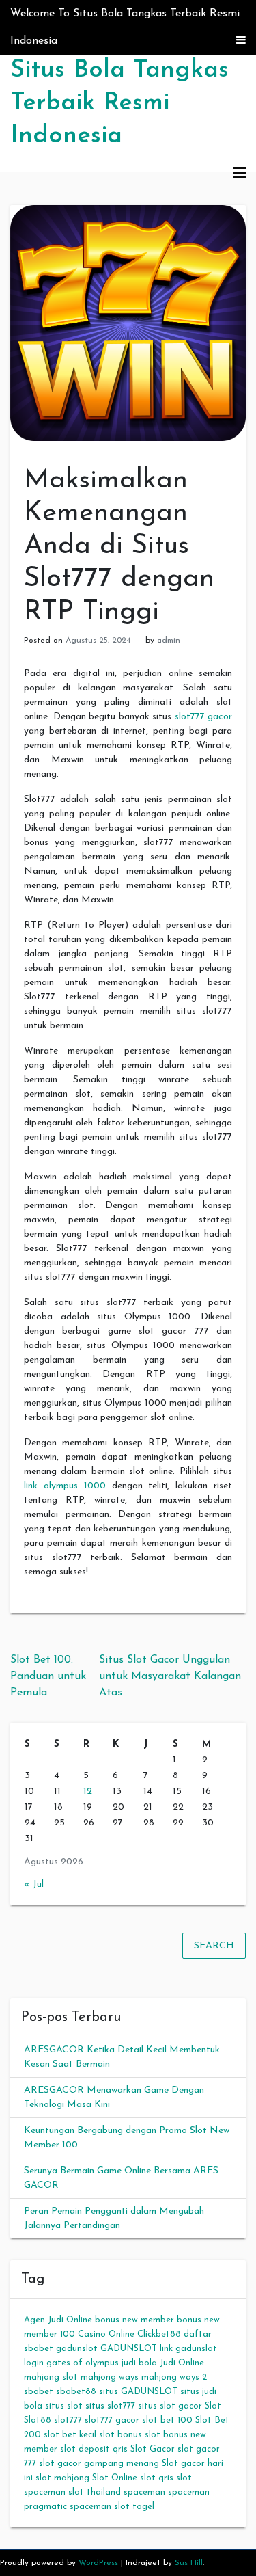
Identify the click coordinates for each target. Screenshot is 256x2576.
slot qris (157, 2478)
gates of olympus (83, 2363)
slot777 (68, 2420)
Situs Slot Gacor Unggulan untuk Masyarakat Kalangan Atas (170, 1676)
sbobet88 (76, 2392)
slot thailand (95, 2492)
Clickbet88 (159, 2334)
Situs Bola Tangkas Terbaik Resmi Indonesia (119, 103)
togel (143, 2507)
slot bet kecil (70, 2435)
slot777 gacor (204, 717)
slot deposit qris (94, 2449)
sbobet (39, 2392)
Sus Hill (189, 2563)
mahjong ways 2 (174, 2377)
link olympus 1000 (65, 1486)
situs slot (64, 2406)
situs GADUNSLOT (138, 2392)
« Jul (34, 1884)
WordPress (98, 2563)
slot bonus (120, 2435)
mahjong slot (51, 2377)
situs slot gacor (170, 2406)
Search (214, 1945)
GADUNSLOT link (137, 2349)
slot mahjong (62, 2478)
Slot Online (115, 2478)
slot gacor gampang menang (99, 2464)
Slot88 (38, 2420)
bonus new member (134, 2320)
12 (88, 1792)
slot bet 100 (167, 2420)
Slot (213, 2406)
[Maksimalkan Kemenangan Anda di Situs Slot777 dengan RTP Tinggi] (128, 322)
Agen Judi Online (58, 2320)
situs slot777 (110, 2406)
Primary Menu (240, 174)
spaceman (144, 2492)
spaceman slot (100, 2507)
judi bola (139, 2363)
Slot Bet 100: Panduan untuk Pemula (48, 1676)
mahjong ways (110, 2377)
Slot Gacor (153, 2449)
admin (169, 641)
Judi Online (182, 2363)
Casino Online (106, 2334)
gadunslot (77, 2349)
